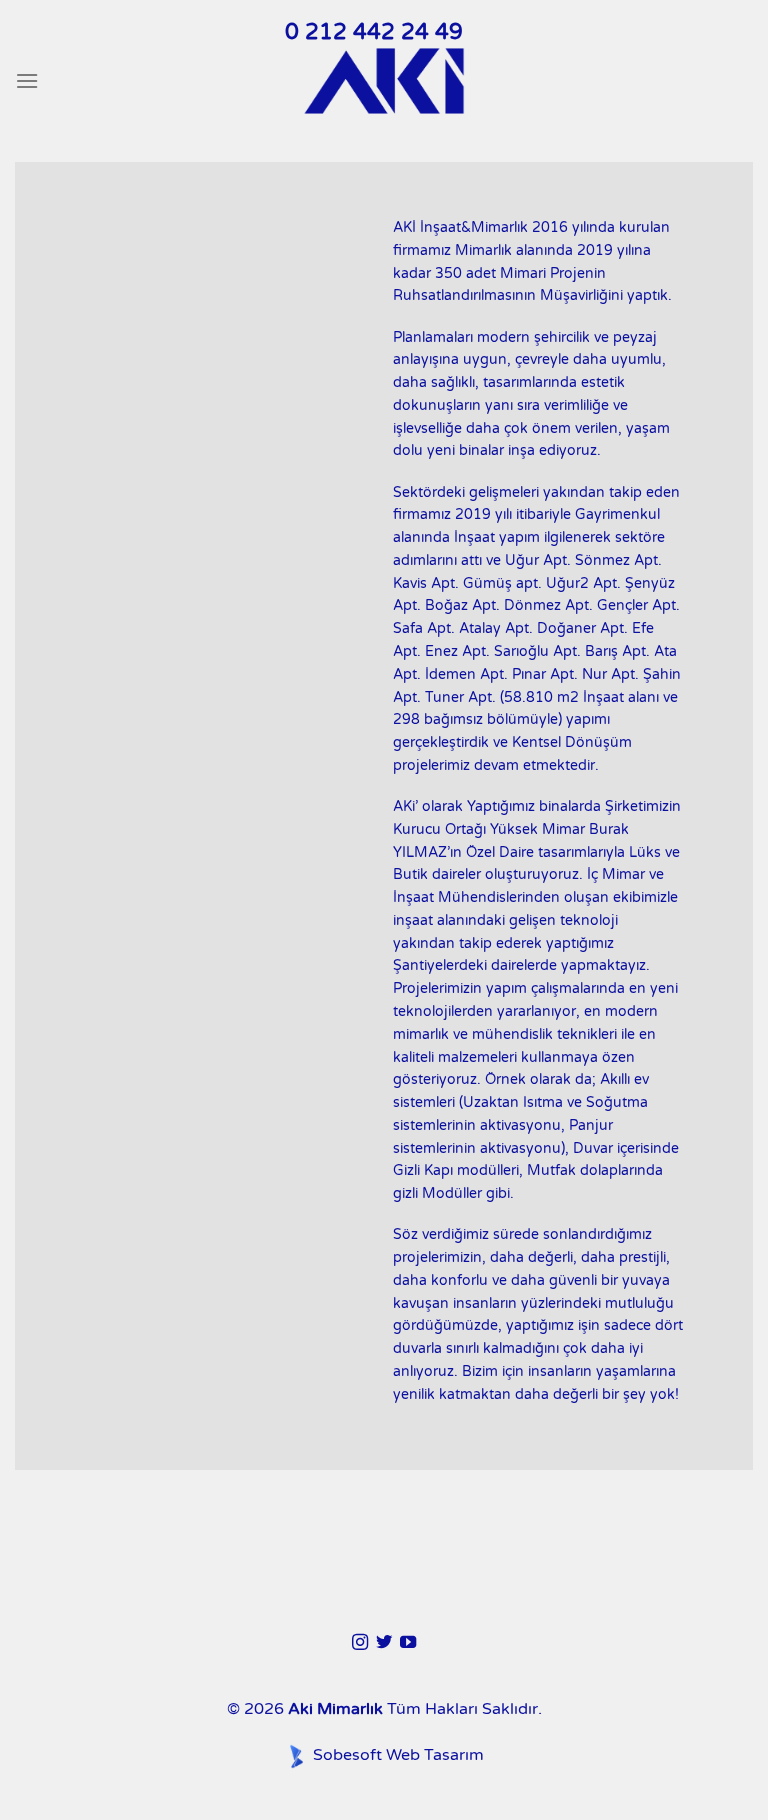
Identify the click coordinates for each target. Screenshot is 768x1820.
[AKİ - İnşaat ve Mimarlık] (384, 81)
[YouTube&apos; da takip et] (408, 1643)
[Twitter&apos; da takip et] (384, 1643)
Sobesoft (345, 1755)
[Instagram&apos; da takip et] (359, 1643)
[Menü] (27, 80)
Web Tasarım (435, 1755)
